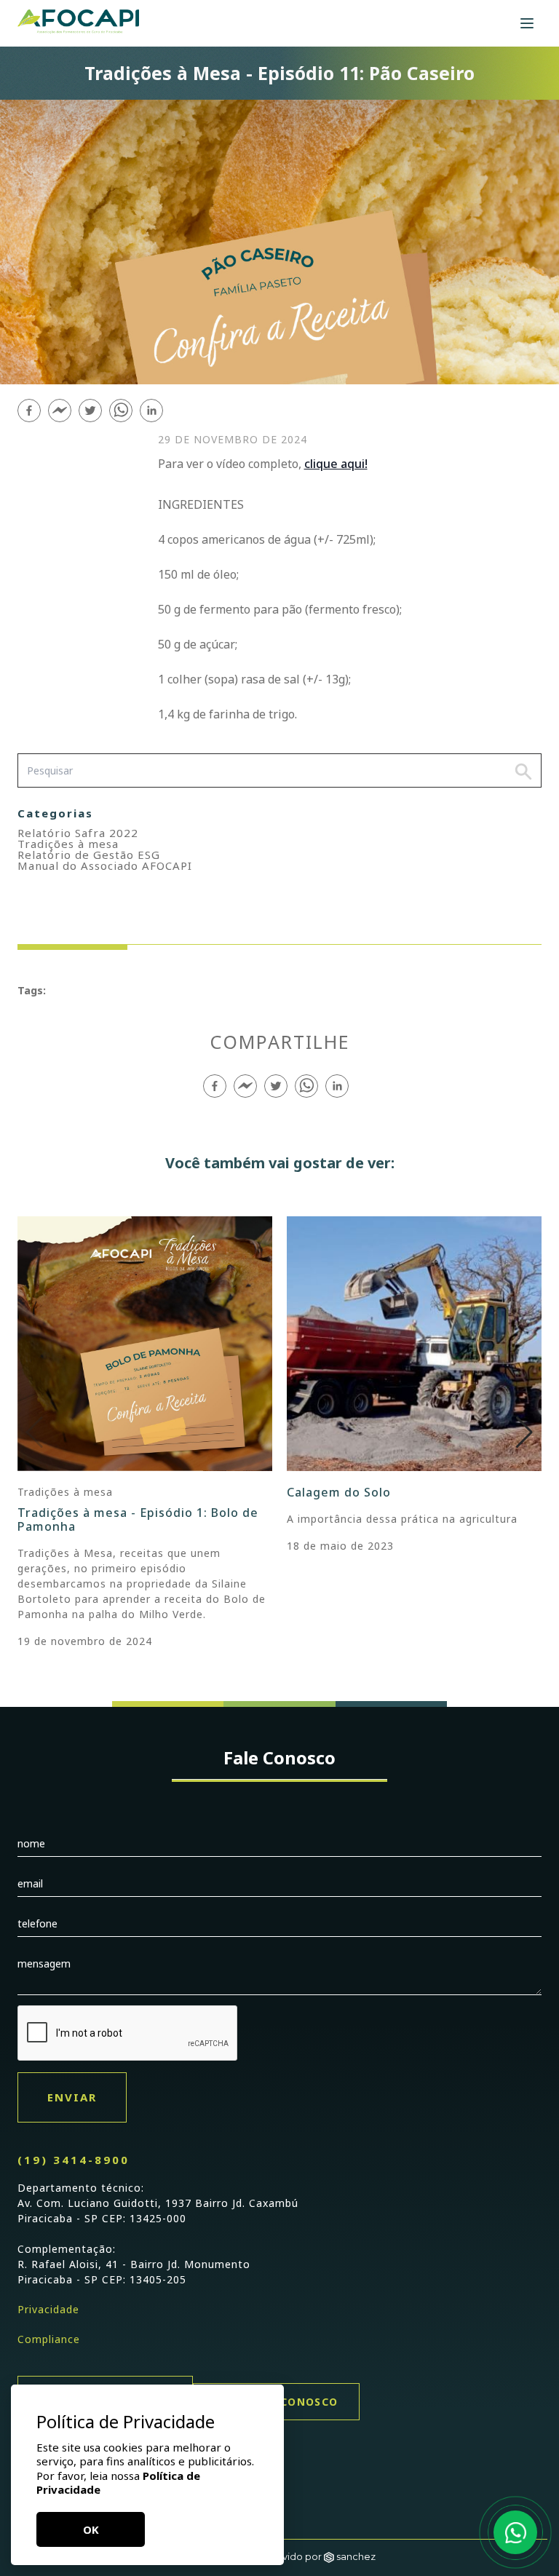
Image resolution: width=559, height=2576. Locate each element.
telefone (37, 1923)
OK (91, 2529)
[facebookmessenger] (60, 411)
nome (31, 1843)
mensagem (44, 1963)
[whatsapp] (121, 411)
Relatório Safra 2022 (78, 833)
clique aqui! (336, 464)
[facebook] (29, 411)
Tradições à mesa (68, 844)
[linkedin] (151, 411)
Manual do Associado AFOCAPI (105, 865)
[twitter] (90, 411)
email (30, 1883)
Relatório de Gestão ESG (89, 855)
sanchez (356, 2556)
